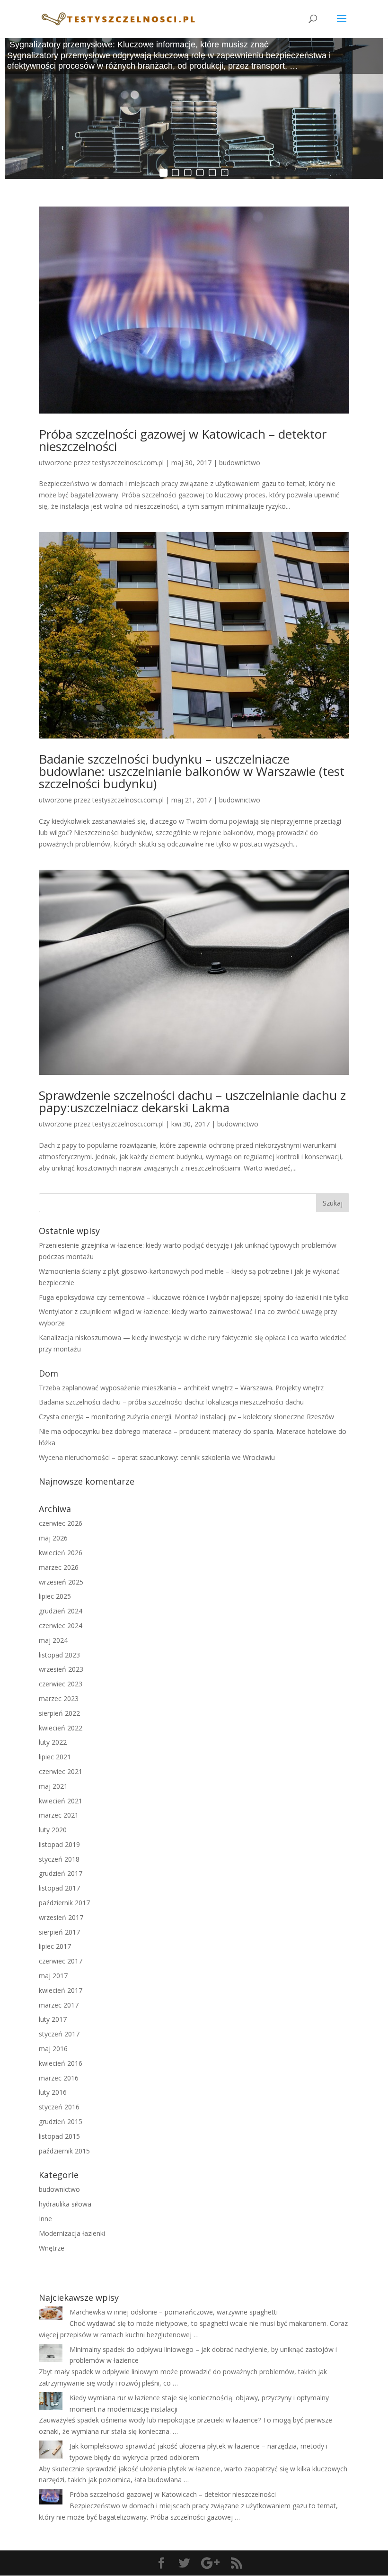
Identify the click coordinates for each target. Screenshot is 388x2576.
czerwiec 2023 (61, 1684)
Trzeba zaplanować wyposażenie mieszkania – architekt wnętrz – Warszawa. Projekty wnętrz (181, 1388)
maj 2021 (53, 1786)
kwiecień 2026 (61, 1553)
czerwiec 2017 (61, 1961)
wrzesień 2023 (61, 1669)
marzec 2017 (59, 2005)
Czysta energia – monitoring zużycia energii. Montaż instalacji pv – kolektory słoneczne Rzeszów (186, 1417)
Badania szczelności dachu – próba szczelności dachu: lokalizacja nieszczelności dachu (171, 1402)
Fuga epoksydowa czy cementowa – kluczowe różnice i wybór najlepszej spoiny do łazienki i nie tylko (194, 1297)
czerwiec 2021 (61, 1771)
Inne (45, 2219)
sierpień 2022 (59, 1713)
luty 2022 (53, 1742)
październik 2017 (64, 1903)
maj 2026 (53, 1538)
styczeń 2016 (59, 2107)
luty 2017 (53, 2019)
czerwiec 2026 (61, 1523)
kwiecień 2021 (61, 1801)
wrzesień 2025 (61, 1582)
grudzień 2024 (61, 1611)
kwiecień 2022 (61, 1728)
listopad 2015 (59, 2136)
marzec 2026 (59, 1567)
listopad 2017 (59, 1888)
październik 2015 (64, 2151)
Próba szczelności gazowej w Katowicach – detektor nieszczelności (183, 440)
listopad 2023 (59, 1655)
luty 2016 (53, 2092)
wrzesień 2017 (61, 1917)
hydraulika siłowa (65, 2204)
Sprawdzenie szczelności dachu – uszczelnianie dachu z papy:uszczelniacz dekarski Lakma (192, 1101)
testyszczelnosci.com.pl (128, 463)
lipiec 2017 (55, 1946)
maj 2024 (53, 1640)
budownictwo (240, 463)
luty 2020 (53, 1830)
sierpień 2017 (59, 1932)
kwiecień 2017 (61, 1990)
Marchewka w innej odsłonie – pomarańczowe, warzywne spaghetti (174, 2312)
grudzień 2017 (61, 1873)
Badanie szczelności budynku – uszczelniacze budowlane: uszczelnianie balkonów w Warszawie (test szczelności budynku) (192, 771)
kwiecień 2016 (61, 2063)
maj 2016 (53, 2049)
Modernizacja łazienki (72, 2233)
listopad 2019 (59, 1844)
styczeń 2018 (59, 1859)
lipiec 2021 (55, 1757)
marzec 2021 (59, 1815)
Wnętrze (52, 2248)
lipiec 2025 (55, 1596)
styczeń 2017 (59, 2034)
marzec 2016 (59, 2078)
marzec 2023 (59, 1698)
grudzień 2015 (61, 2121)
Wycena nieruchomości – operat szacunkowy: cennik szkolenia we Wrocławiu (157, 1457)
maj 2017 (53, 1976)
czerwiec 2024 (61, 1626)
